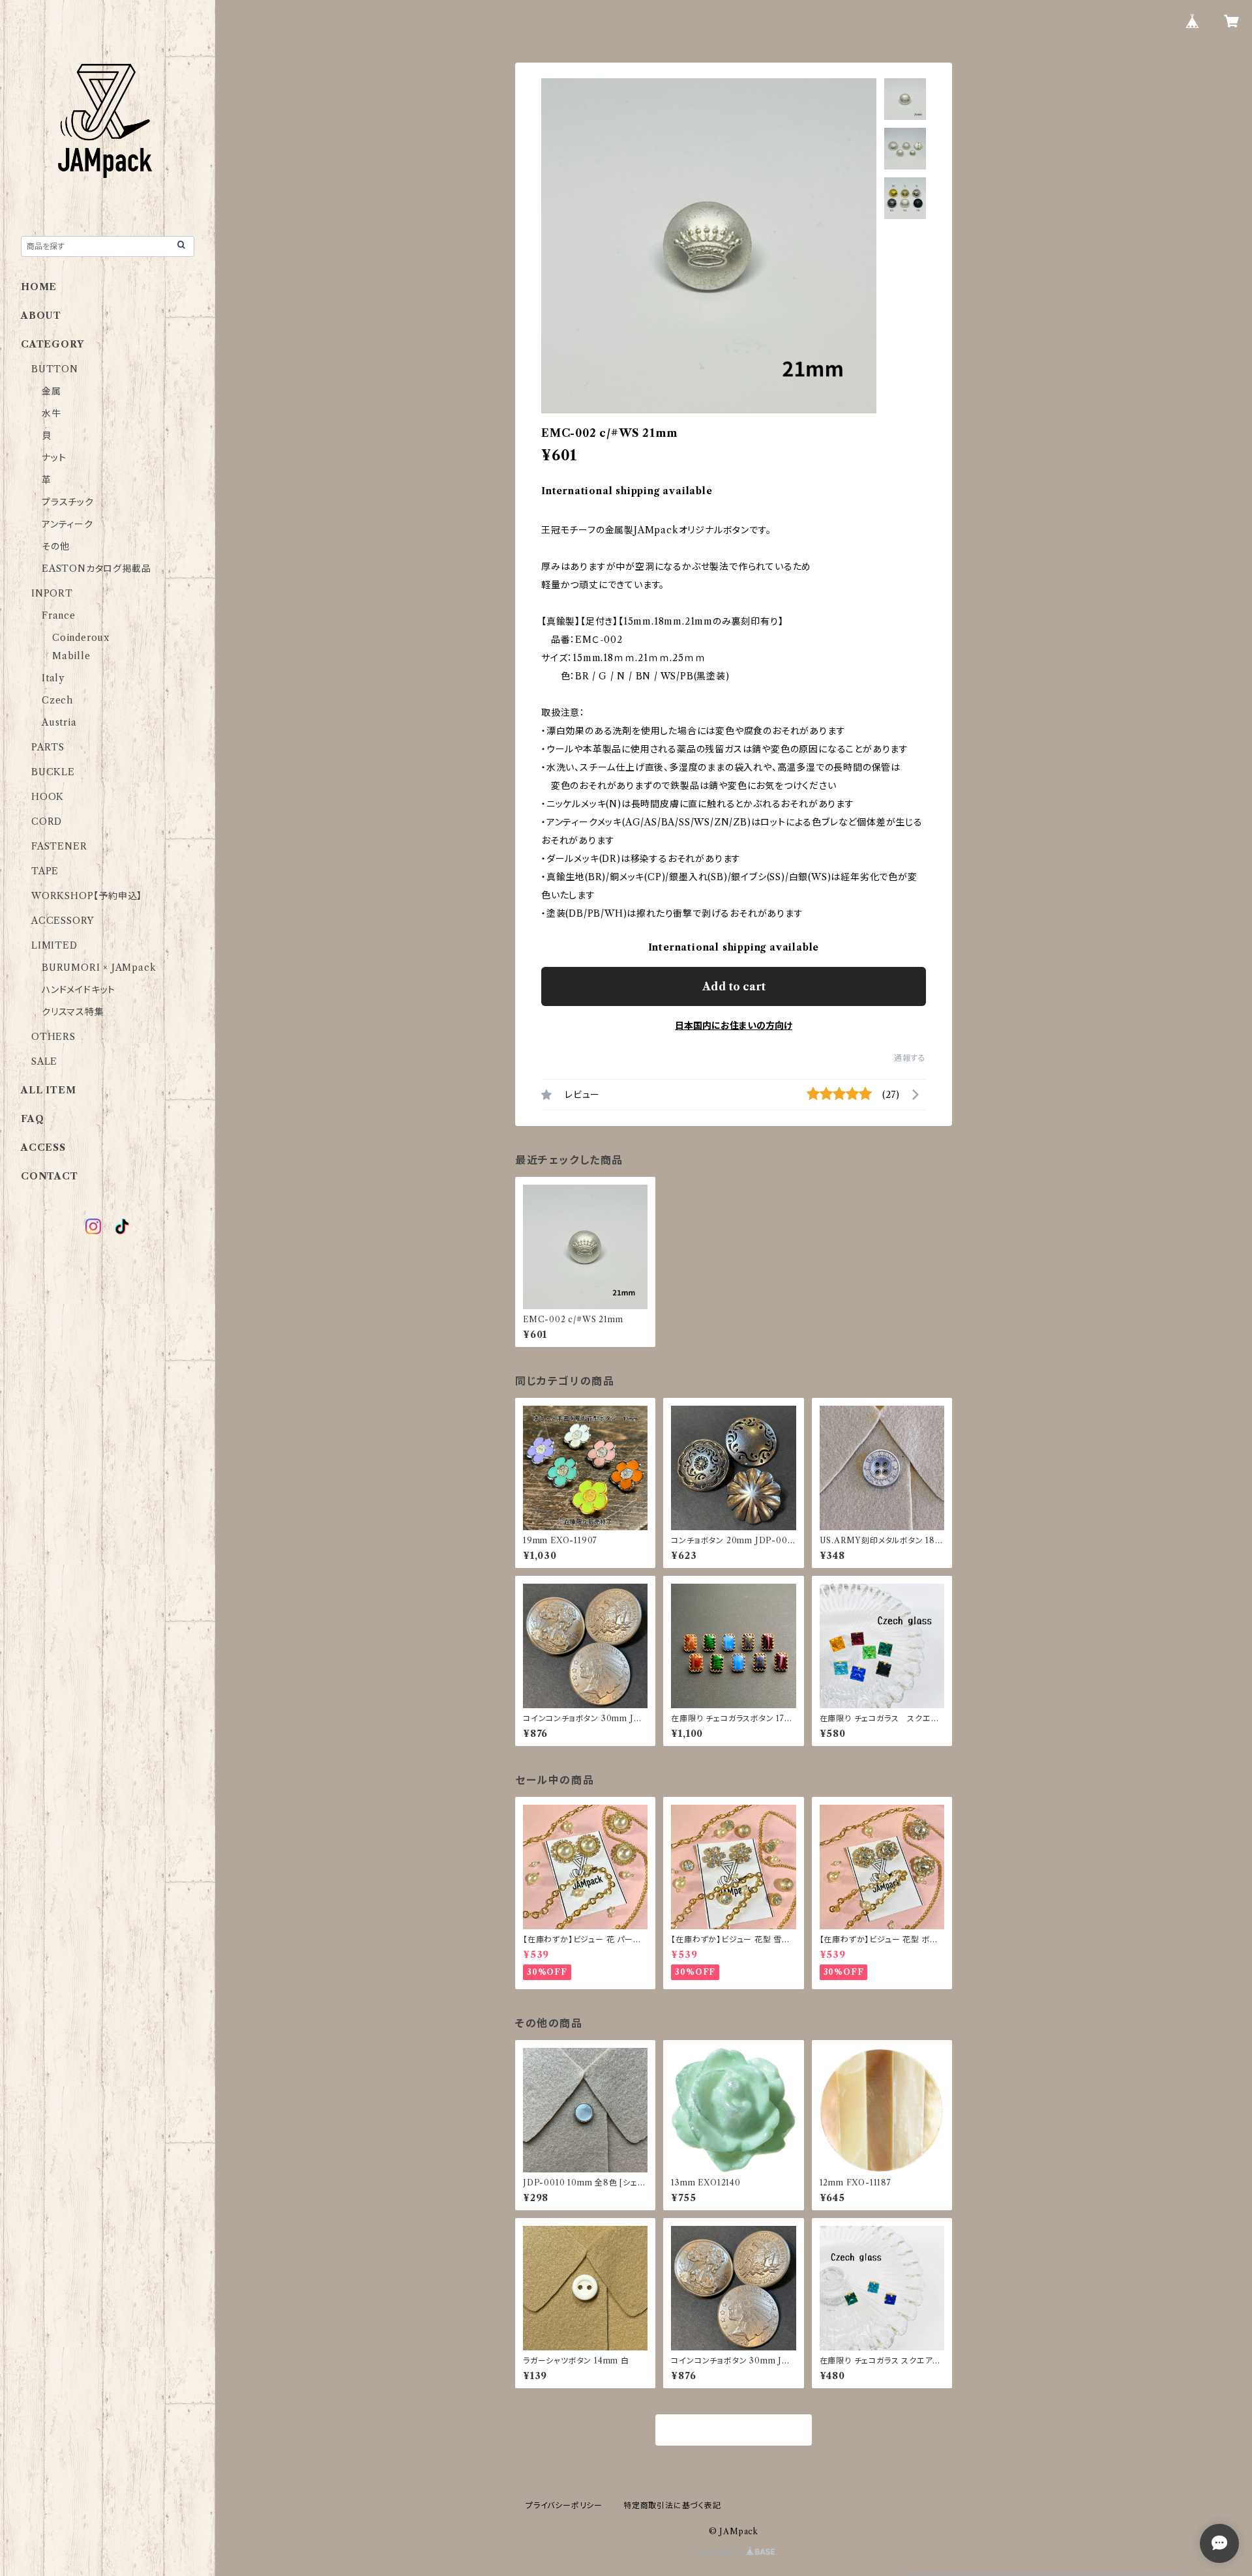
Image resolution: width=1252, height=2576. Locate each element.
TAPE (45, 871)
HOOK (48, 797)
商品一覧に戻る (734, 2431)
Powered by (720, 2552)
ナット (54, 458)
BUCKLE (53, 772)
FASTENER (59, 846)
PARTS (48, 747)
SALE (44, 1061)
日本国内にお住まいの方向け (734, 1026)
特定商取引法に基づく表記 (672, 2505)
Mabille (71, 656)
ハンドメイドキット (79, 990)
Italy (53, 678)
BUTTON (55, 369)
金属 (52, 391)
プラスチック (68, 502)
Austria (59, 722)
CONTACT (50, 1176)
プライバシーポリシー (564, 2505)
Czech (57, 700)
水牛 (52, 413)
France (59, 615)
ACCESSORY (63, 921)
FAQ (32, 1119)
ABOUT (41, 316)
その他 (55, 546)
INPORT (52, 593)
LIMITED (54, 945)
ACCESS (43, 1147)
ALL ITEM (48, 1090)
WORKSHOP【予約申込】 (87, 896)
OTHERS (53, 1037)
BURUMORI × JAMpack (99, 968)
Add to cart (734, 986)
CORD (47, 822)
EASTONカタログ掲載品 (96, 569)
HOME (39, 287)
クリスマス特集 (73, 1012)
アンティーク (67, 524)
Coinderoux (81, 638)
